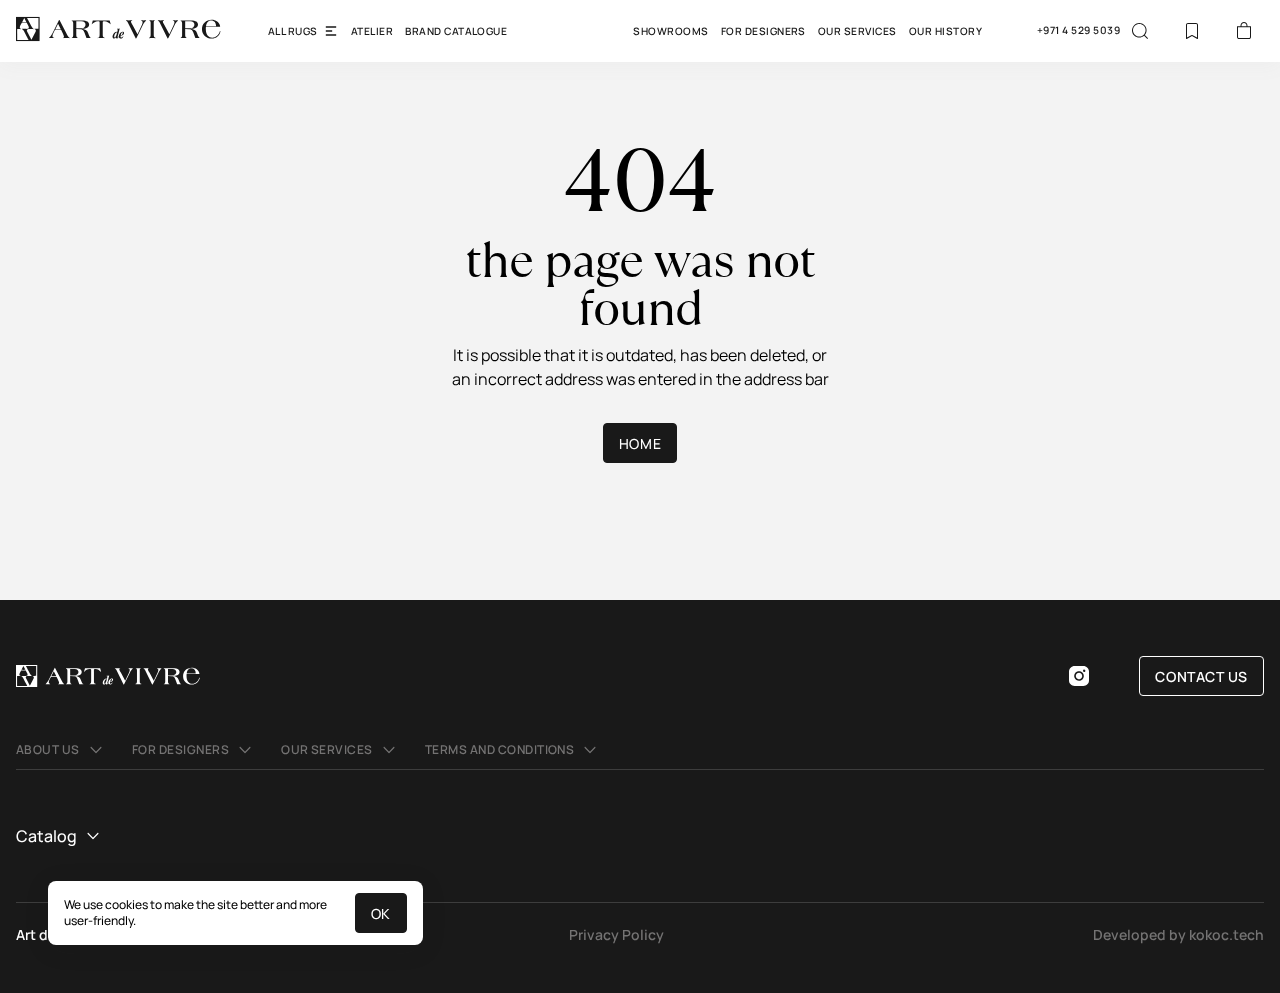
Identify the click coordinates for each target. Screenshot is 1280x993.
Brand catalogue (456, 31)
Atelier (372, 31)
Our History (945, 31)
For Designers (763, 31)
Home (640, 443)
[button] (62, 750)
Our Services (857, 31)
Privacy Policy (616, 934)
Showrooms (670, 31)
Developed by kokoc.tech (1178, 934)
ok (381, 913)
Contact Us (1201, 676)
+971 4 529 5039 (1078, 30)
